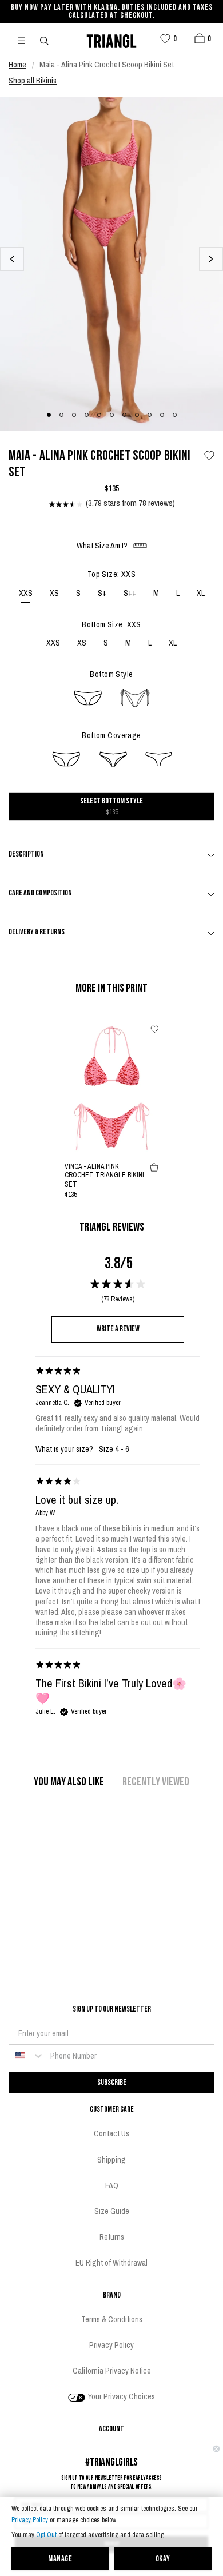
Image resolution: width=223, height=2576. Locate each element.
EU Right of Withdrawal (111, 2263)
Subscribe (112, 2082)
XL (201, 593)
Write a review (118, 1329)
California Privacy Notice (112, 2371)
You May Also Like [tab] (69, 1782)
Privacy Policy (30, 2520)
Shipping (111, 2160)
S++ (130, 593)
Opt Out (46, 2535)
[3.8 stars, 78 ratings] (66, 504)
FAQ (112, 2185)
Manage (60, 2559)
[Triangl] (111, 40)
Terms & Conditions (112, 2319)
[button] (200, 38)
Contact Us (111, 2133)
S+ (102, 593)
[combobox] (27, 2056)
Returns (112, 2237)
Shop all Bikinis (33, 81)
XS (54, 593)
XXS (26, 593)
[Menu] (26, 40)
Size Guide (112, 2211)
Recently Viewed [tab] (156, 1782)
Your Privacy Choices (121, 2396)
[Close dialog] (216, 2449)
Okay (163, 2559)
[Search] (45, 40)
